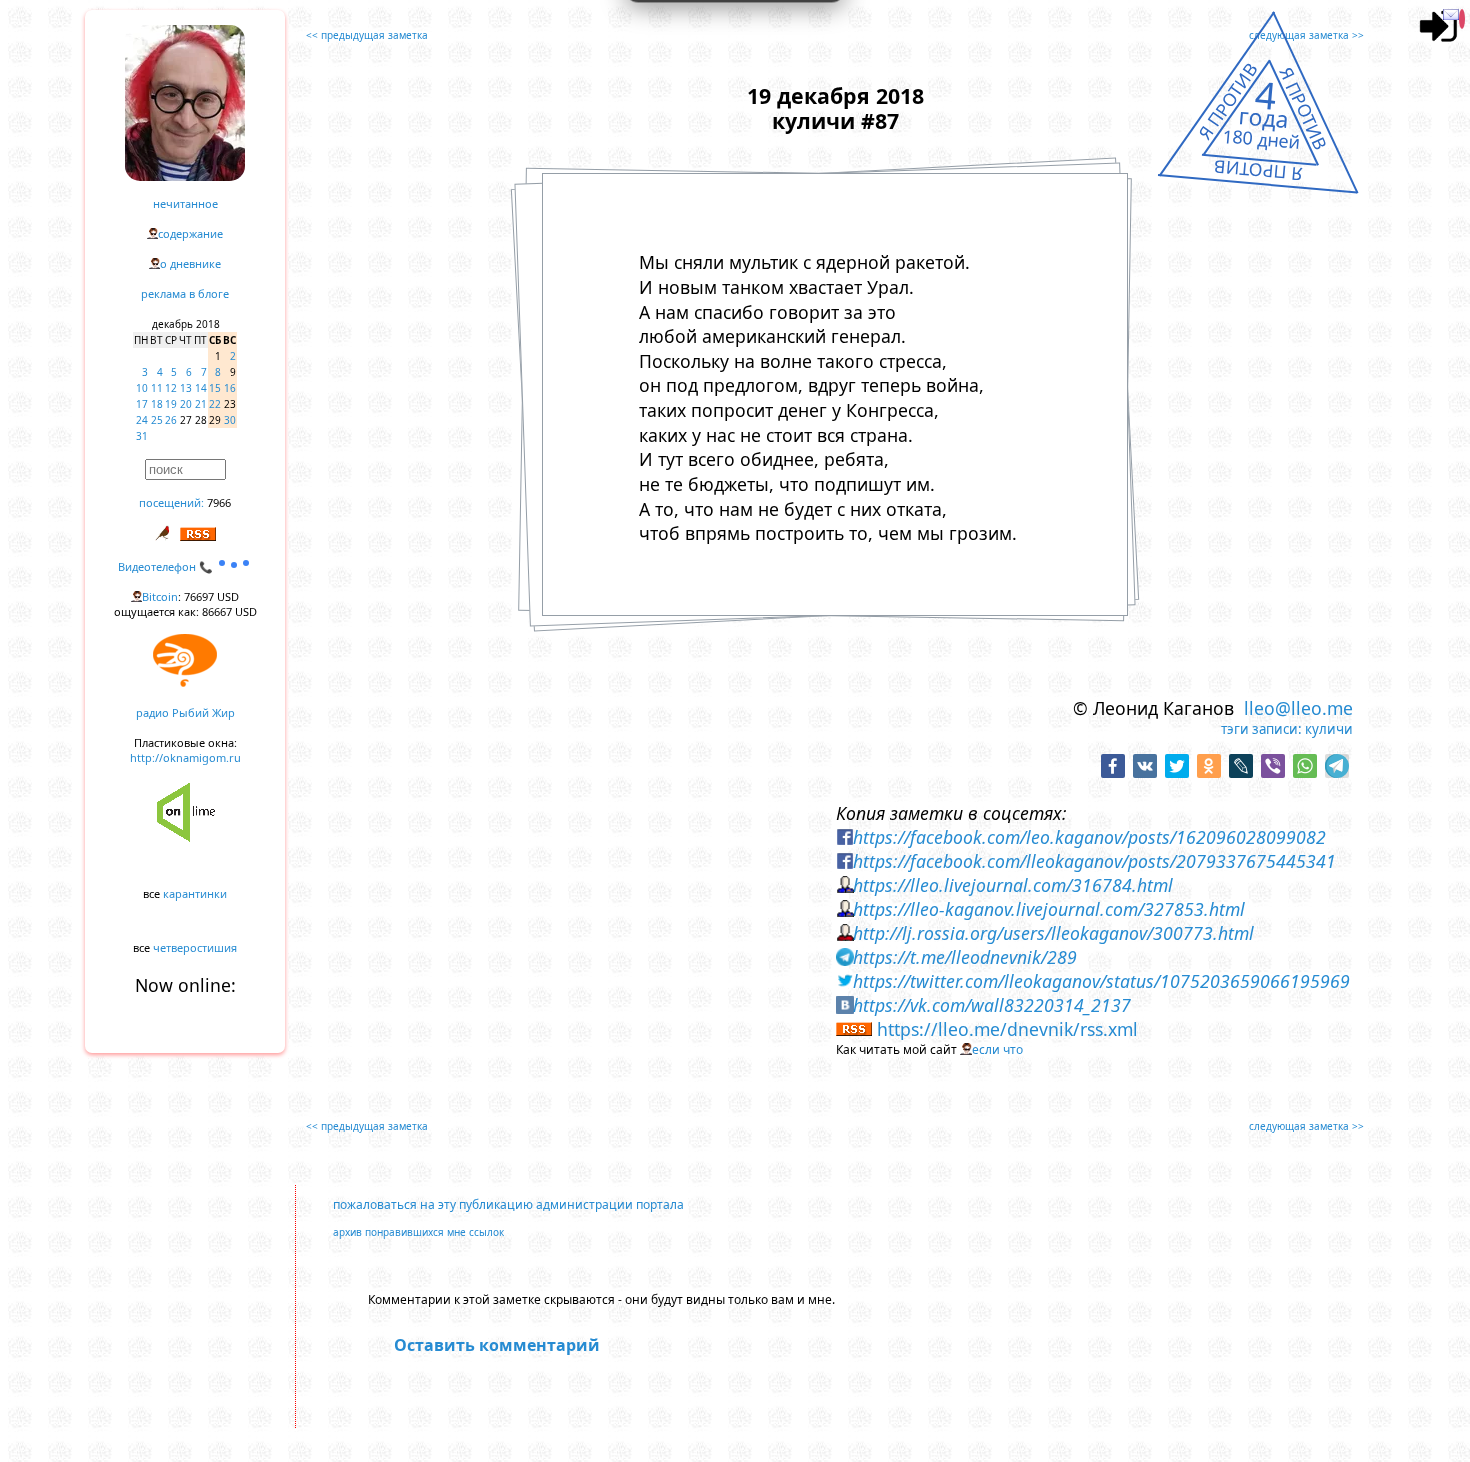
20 (186, 404)
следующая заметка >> (1306, 35)
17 (142, 404)
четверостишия (195, 947)
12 (171, 388)
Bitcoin (160, 596)
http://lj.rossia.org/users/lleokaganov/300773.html (1053, 933)
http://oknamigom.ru (185, 757)
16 (230, 388)
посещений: (171, 502)
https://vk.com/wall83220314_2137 (992, 1005)
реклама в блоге (185, 293)
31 (142, 436)
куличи (1329, 729)
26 (171, 420)
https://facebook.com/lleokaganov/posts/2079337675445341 (1094, 861)
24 (142, 420)
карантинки (195, 893)
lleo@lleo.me (1298, 708)
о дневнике (190, 263)
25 (157, 420)
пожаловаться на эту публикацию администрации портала (508, 1204)
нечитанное (185, 203)
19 (171, 404)
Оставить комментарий (497, 1345)
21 (201, 404)
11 (157, 388)
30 (230, 420)
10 (142, 388)
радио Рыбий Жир (185, 712)
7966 (219, 502)
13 (186, 388)
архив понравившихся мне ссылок (418, 1232)
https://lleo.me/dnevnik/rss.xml (1007, 1029)
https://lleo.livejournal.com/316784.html (1013, 885)
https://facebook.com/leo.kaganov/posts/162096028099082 (1089, 837)
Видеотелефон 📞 (167, 566)
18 (157, 404)
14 (201, 388)
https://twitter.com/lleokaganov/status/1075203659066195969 (1101, 981)
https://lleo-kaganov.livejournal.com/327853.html (1049, 909)
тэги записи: (1261, 729)
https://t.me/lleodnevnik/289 (965, 957)
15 (215, 388)
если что (997, 1049)
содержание (190, 233)
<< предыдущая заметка (367, 35)
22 (215, 404)
